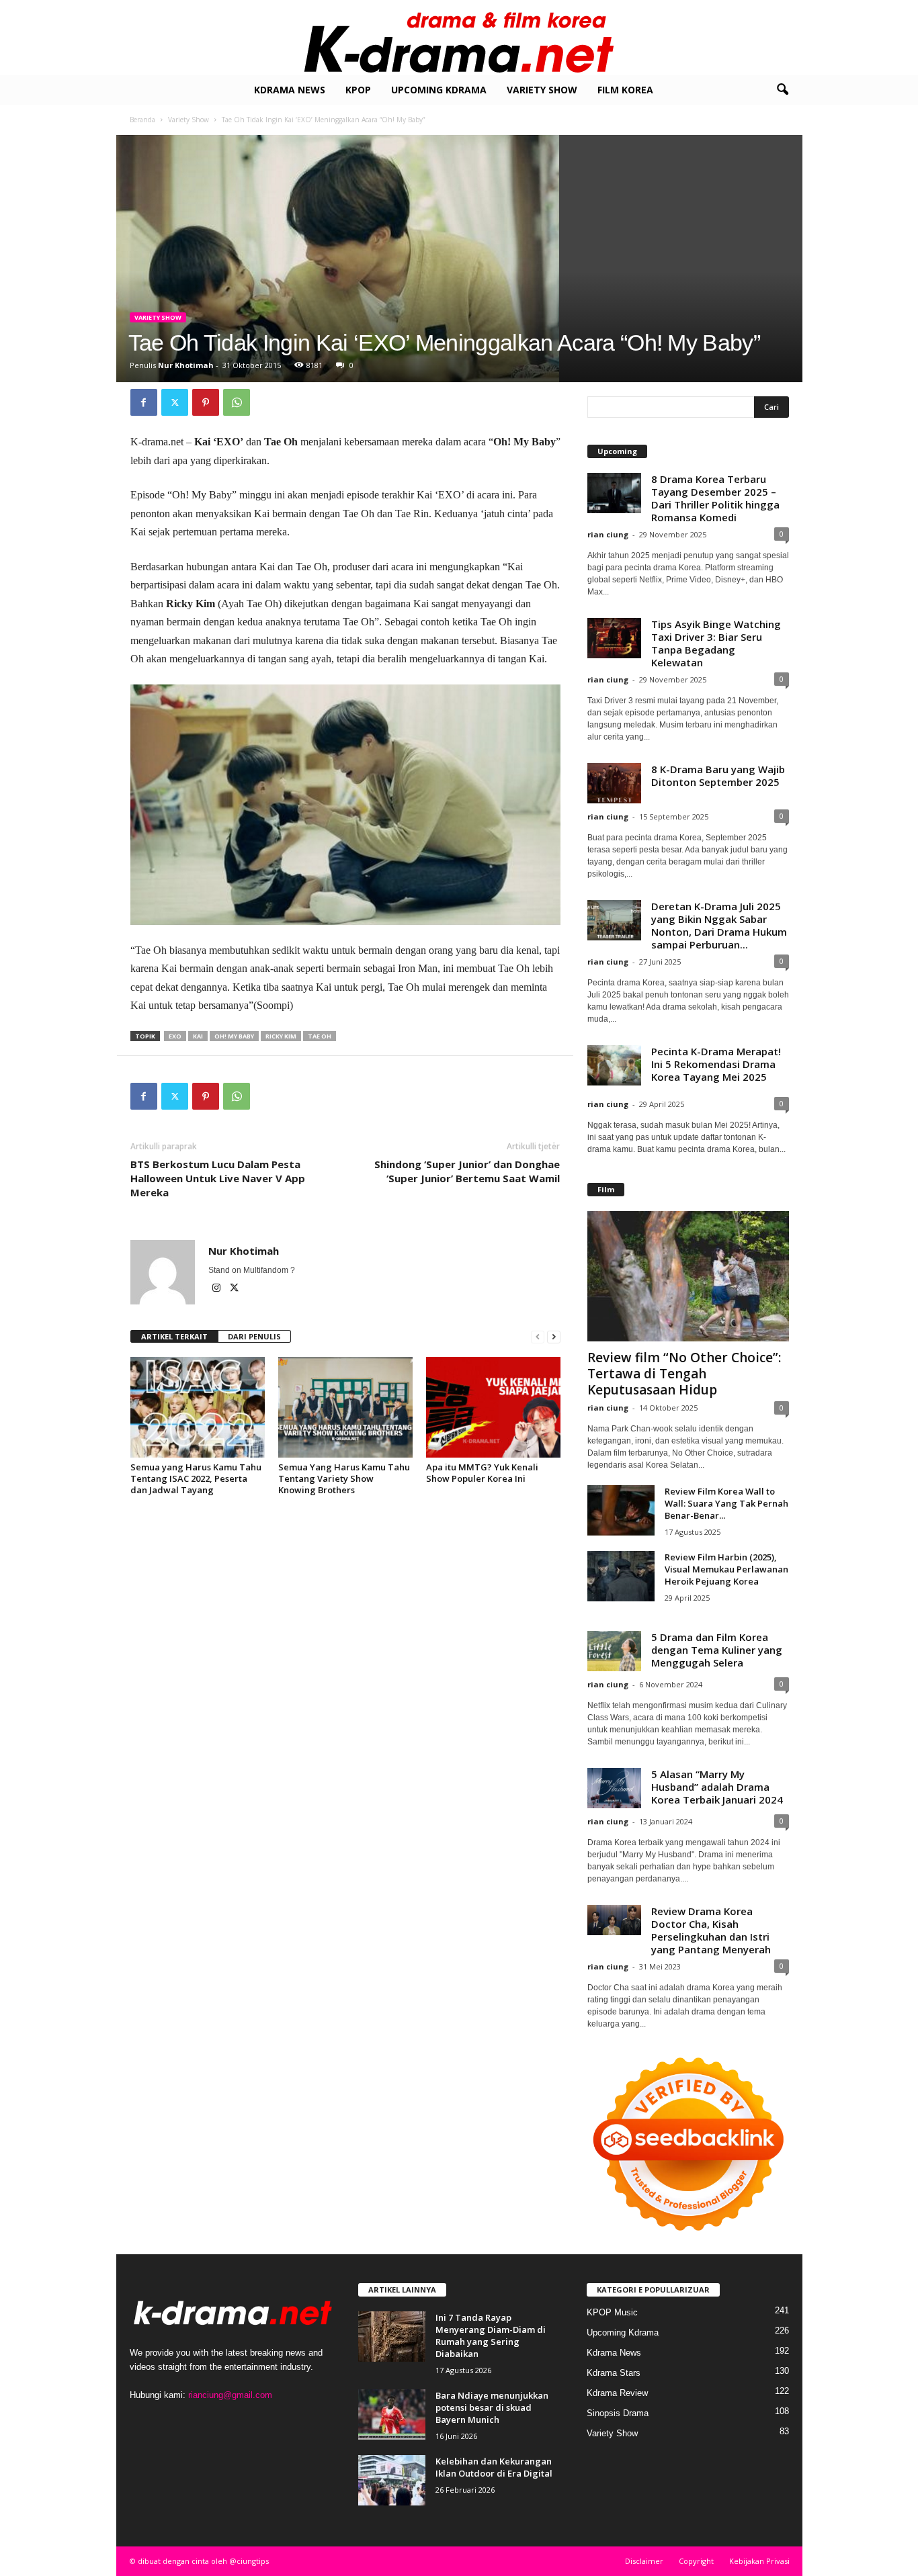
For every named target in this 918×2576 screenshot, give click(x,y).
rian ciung (608, 534)
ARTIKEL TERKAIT (174, 1336)
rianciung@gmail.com (230, 2395)
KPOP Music (612, 2312)
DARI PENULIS (254, 1336)
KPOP (358, 90)
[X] (175, 402)
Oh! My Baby (234, 1036)
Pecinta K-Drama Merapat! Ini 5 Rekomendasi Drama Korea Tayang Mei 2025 (716, 1064)
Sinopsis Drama (618, 2413)
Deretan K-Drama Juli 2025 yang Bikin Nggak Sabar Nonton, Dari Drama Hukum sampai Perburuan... (719, 925)
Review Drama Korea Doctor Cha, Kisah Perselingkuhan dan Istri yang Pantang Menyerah (711, 1930)
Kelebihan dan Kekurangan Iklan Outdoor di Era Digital (494, 2467)
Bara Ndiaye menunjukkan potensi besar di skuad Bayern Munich (492, 2407)
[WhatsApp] (237, 402)
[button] (782, 90)
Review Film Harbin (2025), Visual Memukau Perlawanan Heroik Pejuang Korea (726, 1569)
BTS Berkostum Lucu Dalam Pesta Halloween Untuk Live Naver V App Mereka (218, 1178)
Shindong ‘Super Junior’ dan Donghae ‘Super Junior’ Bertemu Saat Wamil (467, 1171)
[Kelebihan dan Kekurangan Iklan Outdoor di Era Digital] (392, 2480)
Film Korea (625, 90)
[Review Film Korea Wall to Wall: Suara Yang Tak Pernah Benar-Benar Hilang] (621, 1510)
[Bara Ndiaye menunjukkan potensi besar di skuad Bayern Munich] (392, 2414)
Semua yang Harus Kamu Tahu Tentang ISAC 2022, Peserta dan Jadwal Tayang (196, 1478)
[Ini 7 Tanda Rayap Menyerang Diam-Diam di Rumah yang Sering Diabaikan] (392, 2337)
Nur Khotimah (186, 365)
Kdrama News (290, 90)
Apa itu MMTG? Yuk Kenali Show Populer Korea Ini (482, 1473)
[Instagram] (217, 1289)
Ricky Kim (281, 1036)
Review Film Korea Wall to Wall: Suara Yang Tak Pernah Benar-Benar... (726, 1503)
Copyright (696, 2561)
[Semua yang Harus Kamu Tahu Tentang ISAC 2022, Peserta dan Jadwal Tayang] (198, 1407)
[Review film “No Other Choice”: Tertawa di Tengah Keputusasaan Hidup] (688, 1276)
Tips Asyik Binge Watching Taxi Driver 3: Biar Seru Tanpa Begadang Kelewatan (716, 643)
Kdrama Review (617, 2393)
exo (175, 1036)
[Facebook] (144, 402)
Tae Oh (320, 1036)
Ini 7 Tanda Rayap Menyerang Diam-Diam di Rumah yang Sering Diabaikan (491, 2336)
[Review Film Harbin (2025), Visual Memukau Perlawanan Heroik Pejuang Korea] (621, 1576)
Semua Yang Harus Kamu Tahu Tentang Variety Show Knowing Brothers (344, 1478)
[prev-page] (538, 1337)
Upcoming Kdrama (439, 90)
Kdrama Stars (614, 2373)
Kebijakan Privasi (759, 2561)
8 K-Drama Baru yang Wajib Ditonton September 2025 (718, 775)
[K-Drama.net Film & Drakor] (459, 38)
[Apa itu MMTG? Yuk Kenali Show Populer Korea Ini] (493, 1407)
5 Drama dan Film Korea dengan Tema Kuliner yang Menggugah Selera (717, 1650)
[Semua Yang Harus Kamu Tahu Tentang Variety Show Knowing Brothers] (345, 1407)
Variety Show (542, 90)
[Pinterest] (206, 402)
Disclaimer (644, 2561)
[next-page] (554, 1337)
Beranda (142, 120)
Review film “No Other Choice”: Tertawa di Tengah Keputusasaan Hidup (684, 1374)
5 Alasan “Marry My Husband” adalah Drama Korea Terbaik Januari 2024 (717, 1787)
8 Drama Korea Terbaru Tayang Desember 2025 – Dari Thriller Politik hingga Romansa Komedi (715, 498)
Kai (198, 1036)
